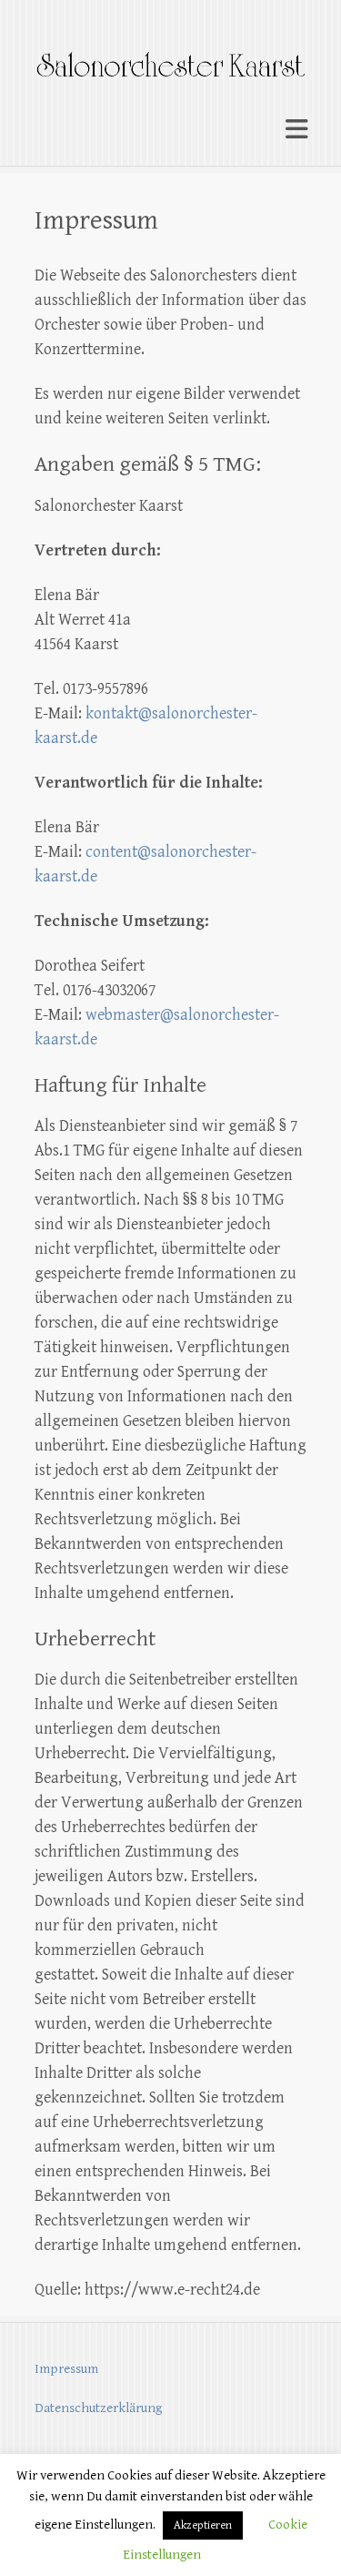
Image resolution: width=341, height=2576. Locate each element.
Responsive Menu (296, 129)
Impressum (66, 2369)
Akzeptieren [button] (203, 2525)
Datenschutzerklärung (98, 2408)
